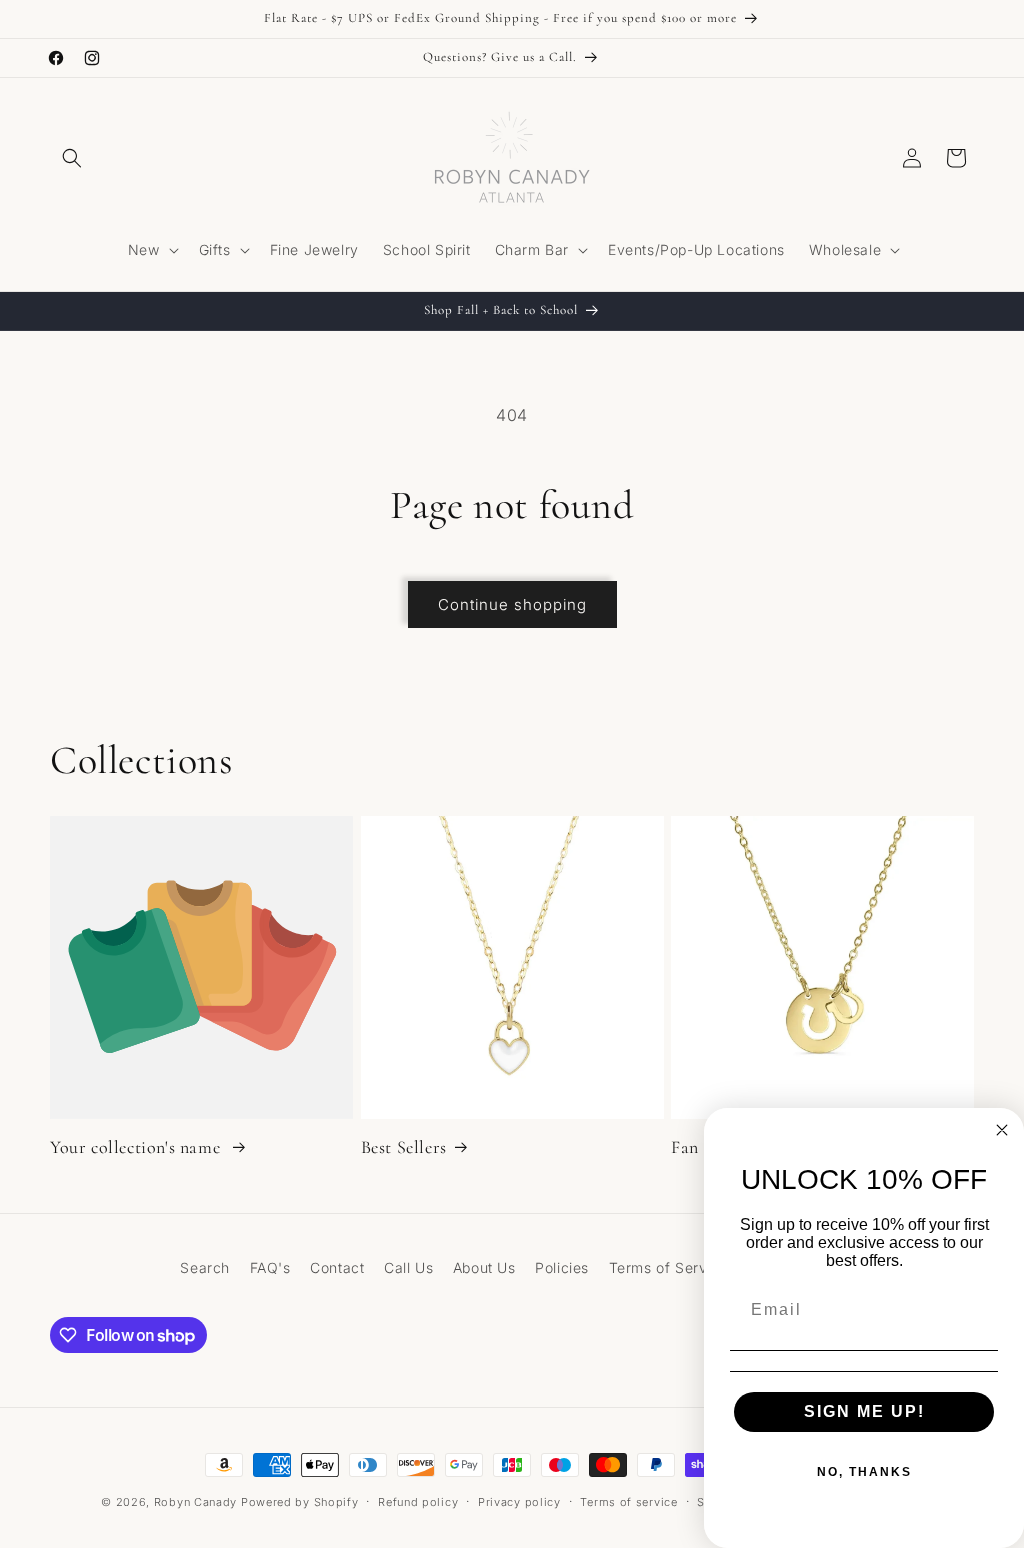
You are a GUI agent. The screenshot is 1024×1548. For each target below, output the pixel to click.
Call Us (408, 1267)
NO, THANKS (864, 1472)
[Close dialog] (1002, 1130)
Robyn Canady (195, 1502)
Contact (337, 1267)
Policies (562, 1267)
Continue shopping (512, 604)
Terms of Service (669, 1267)
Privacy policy (519, 1502)
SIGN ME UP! (864, 1411)
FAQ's (270, 1267)
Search (205, 1267)
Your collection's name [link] (137, 1147)
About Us (484, 1267)
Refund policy (418, 1502)
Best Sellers (404, 1147)
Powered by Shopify (300, 1502)
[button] (72, 158)
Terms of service (628, 1502)
